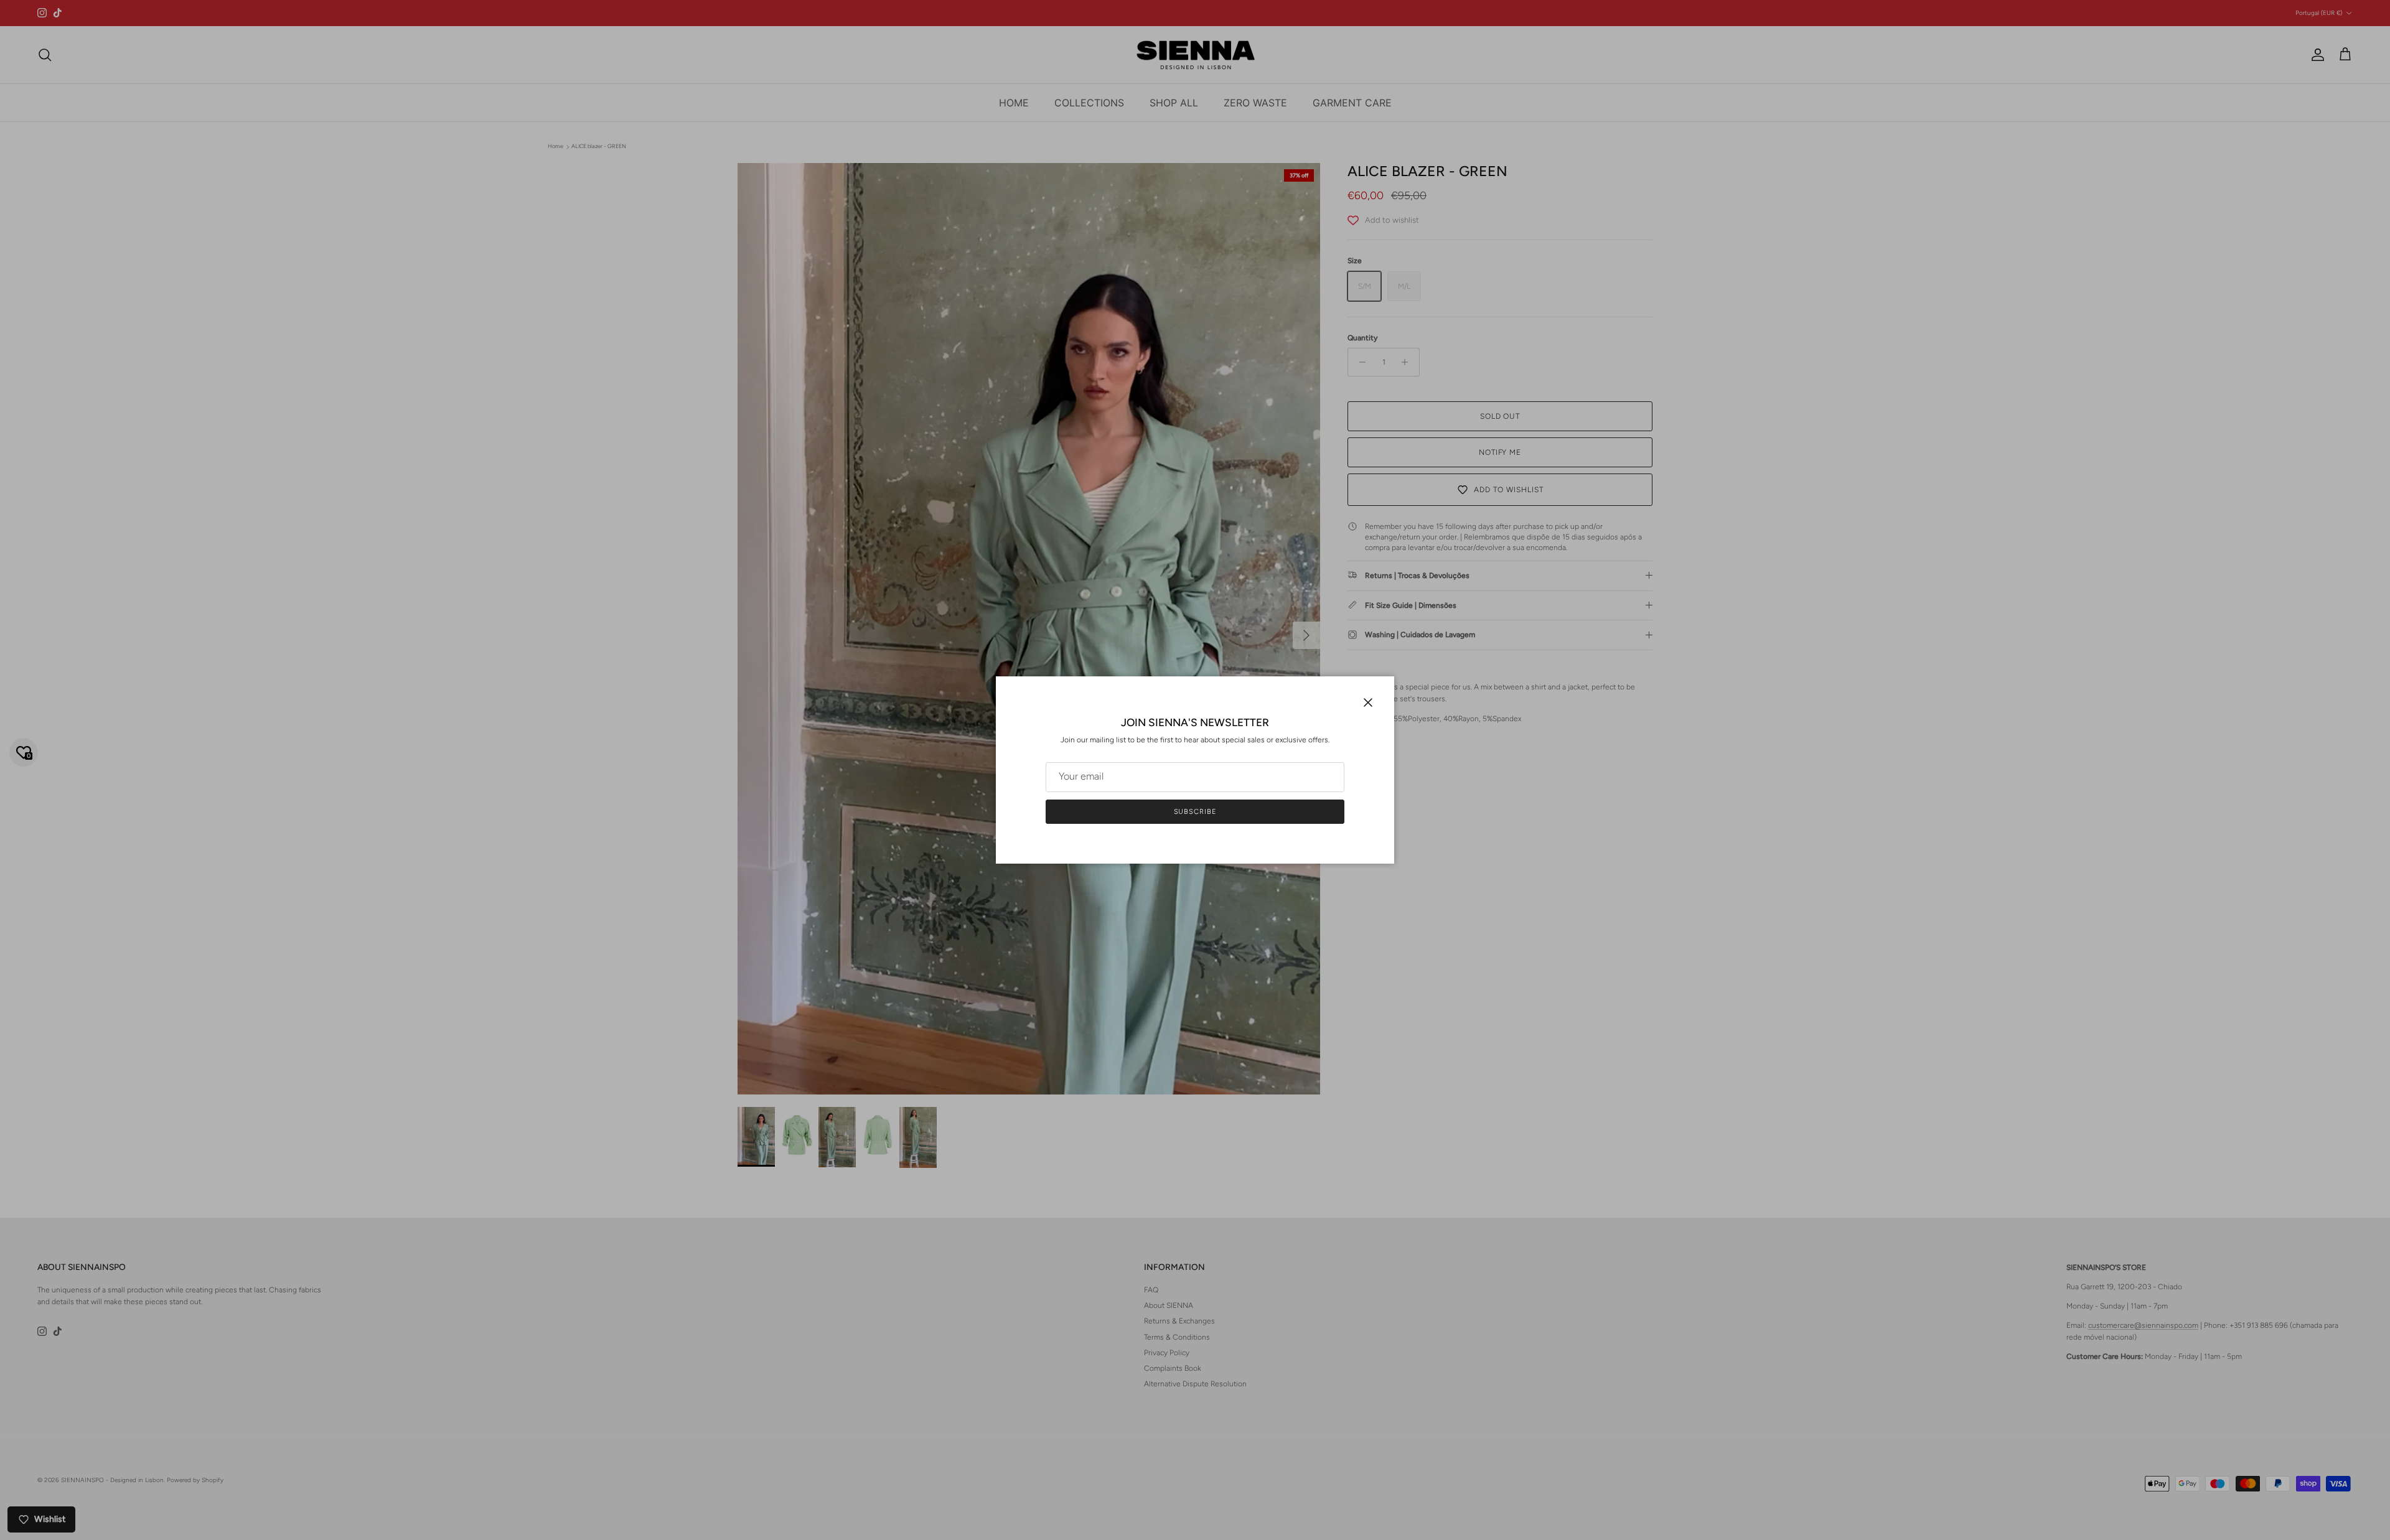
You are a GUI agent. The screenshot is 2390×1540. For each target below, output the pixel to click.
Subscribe (1195, 812)
